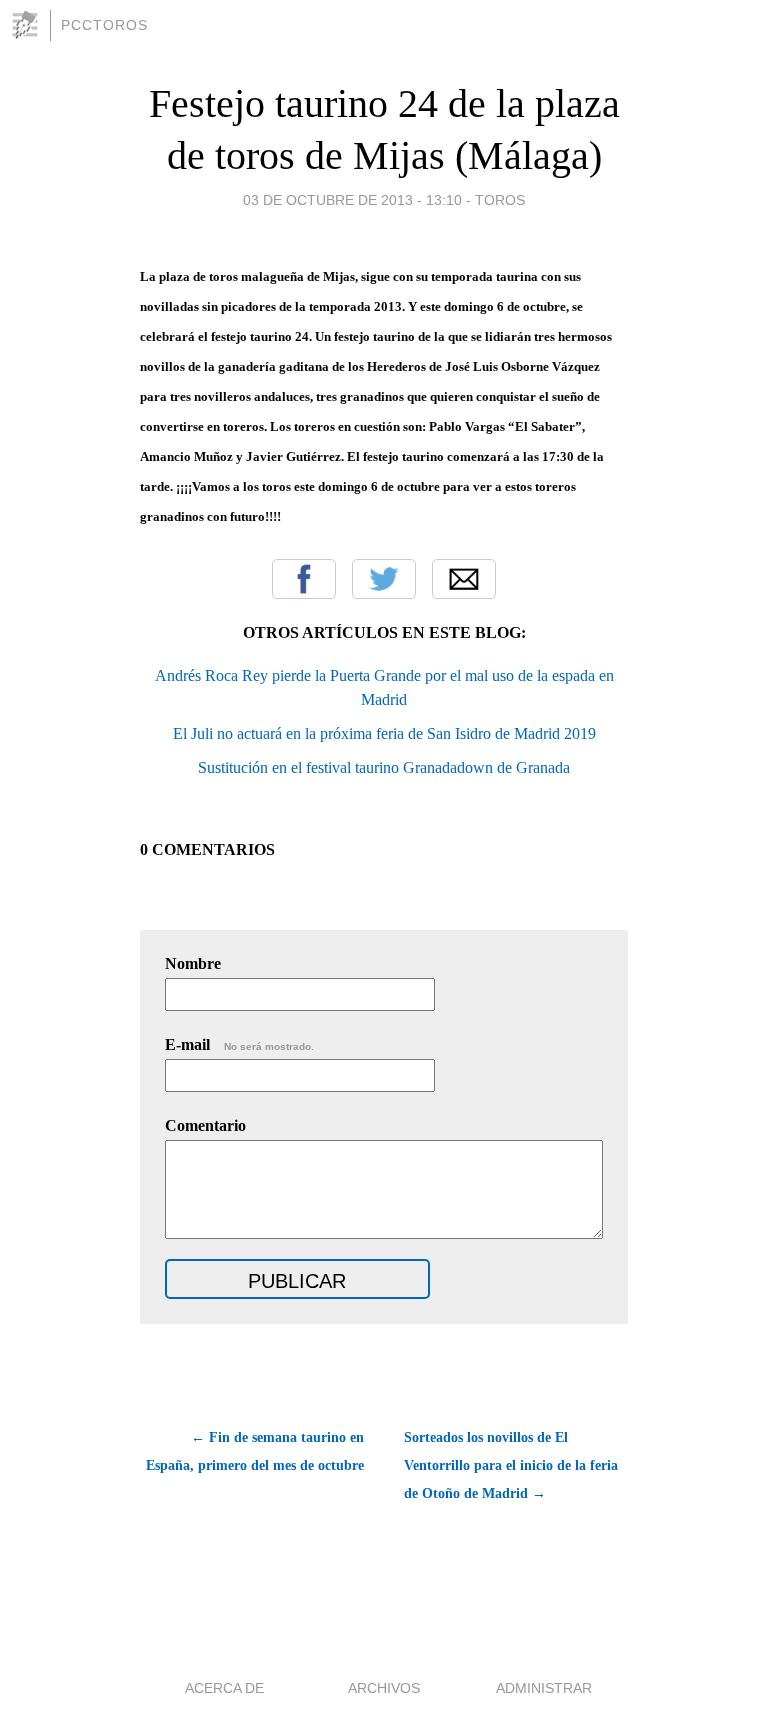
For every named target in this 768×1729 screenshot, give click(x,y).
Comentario (205, 1125)
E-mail (239, 1044)
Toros (500, 200)
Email (464, 579)
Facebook (304, 579)
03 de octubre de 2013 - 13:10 (352, 200)
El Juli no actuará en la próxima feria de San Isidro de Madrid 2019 (384, 733)
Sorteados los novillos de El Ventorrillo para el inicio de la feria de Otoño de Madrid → (511, 1465)
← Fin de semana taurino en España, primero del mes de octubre (255, 1451)
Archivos (384, 1688)
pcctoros (104, 25)
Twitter (384, 579)
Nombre (193, 963)
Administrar (544, 1688)
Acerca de (224, 1688)
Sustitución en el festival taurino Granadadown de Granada (384, 767)
